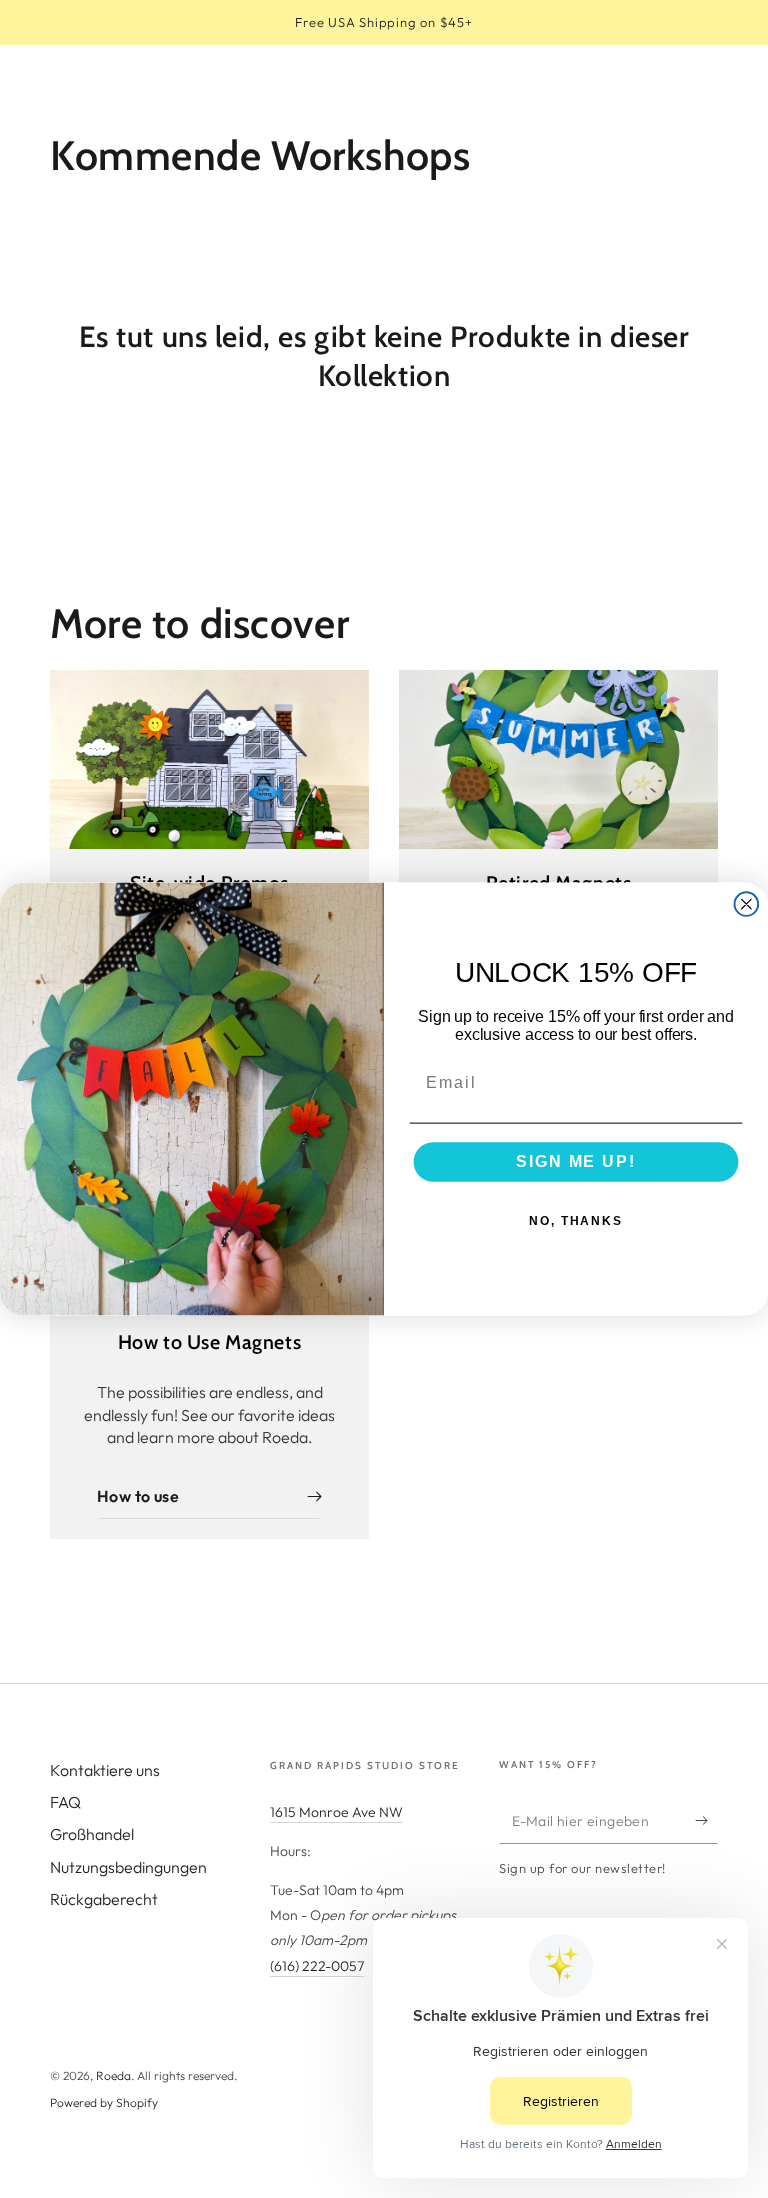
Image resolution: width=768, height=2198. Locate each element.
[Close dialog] (747, 904)
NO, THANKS (576, 1222)
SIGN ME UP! (575, 1162)
